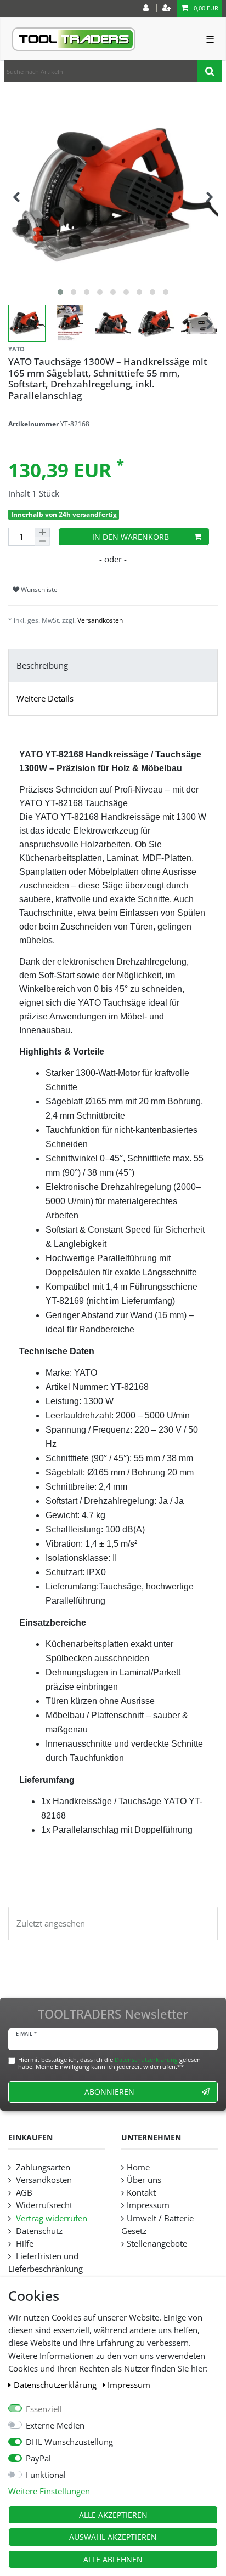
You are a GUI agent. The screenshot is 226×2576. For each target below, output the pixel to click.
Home (138, 2167)
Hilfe (24, 2244)
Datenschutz (38, 2231)
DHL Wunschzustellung (69, 2442)
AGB (23, 2193)
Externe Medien (55, 2426)
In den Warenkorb (131, 537)
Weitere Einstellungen (49, 2491)
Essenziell (44, 2409)
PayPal (38, 2458)
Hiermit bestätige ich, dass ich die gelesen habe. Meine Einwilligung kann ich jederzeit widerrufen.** (109, 2063)
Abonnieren (109, 2092)
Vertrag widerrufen (50, 2218)
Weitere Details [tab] (45, 699)
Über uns (144, 2180)
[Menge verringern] (42, 542)
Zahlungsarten (42, 2167)
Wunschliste (38, 589)
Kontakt (141, 2193)
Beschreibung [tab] (42, 666)
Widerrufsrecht (43, 2205)
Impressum (129, 2385)
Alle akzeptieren (113, 2515)
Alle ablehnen (113, 2559)
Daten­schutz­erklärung (56, 2385)
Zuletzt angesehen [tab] (51, 1924)
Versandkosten (100, 620)
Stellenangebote (157, 2244)
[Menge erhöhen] (42, 532)
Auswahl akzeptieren (113, 2537)
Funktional (46, 2475)
